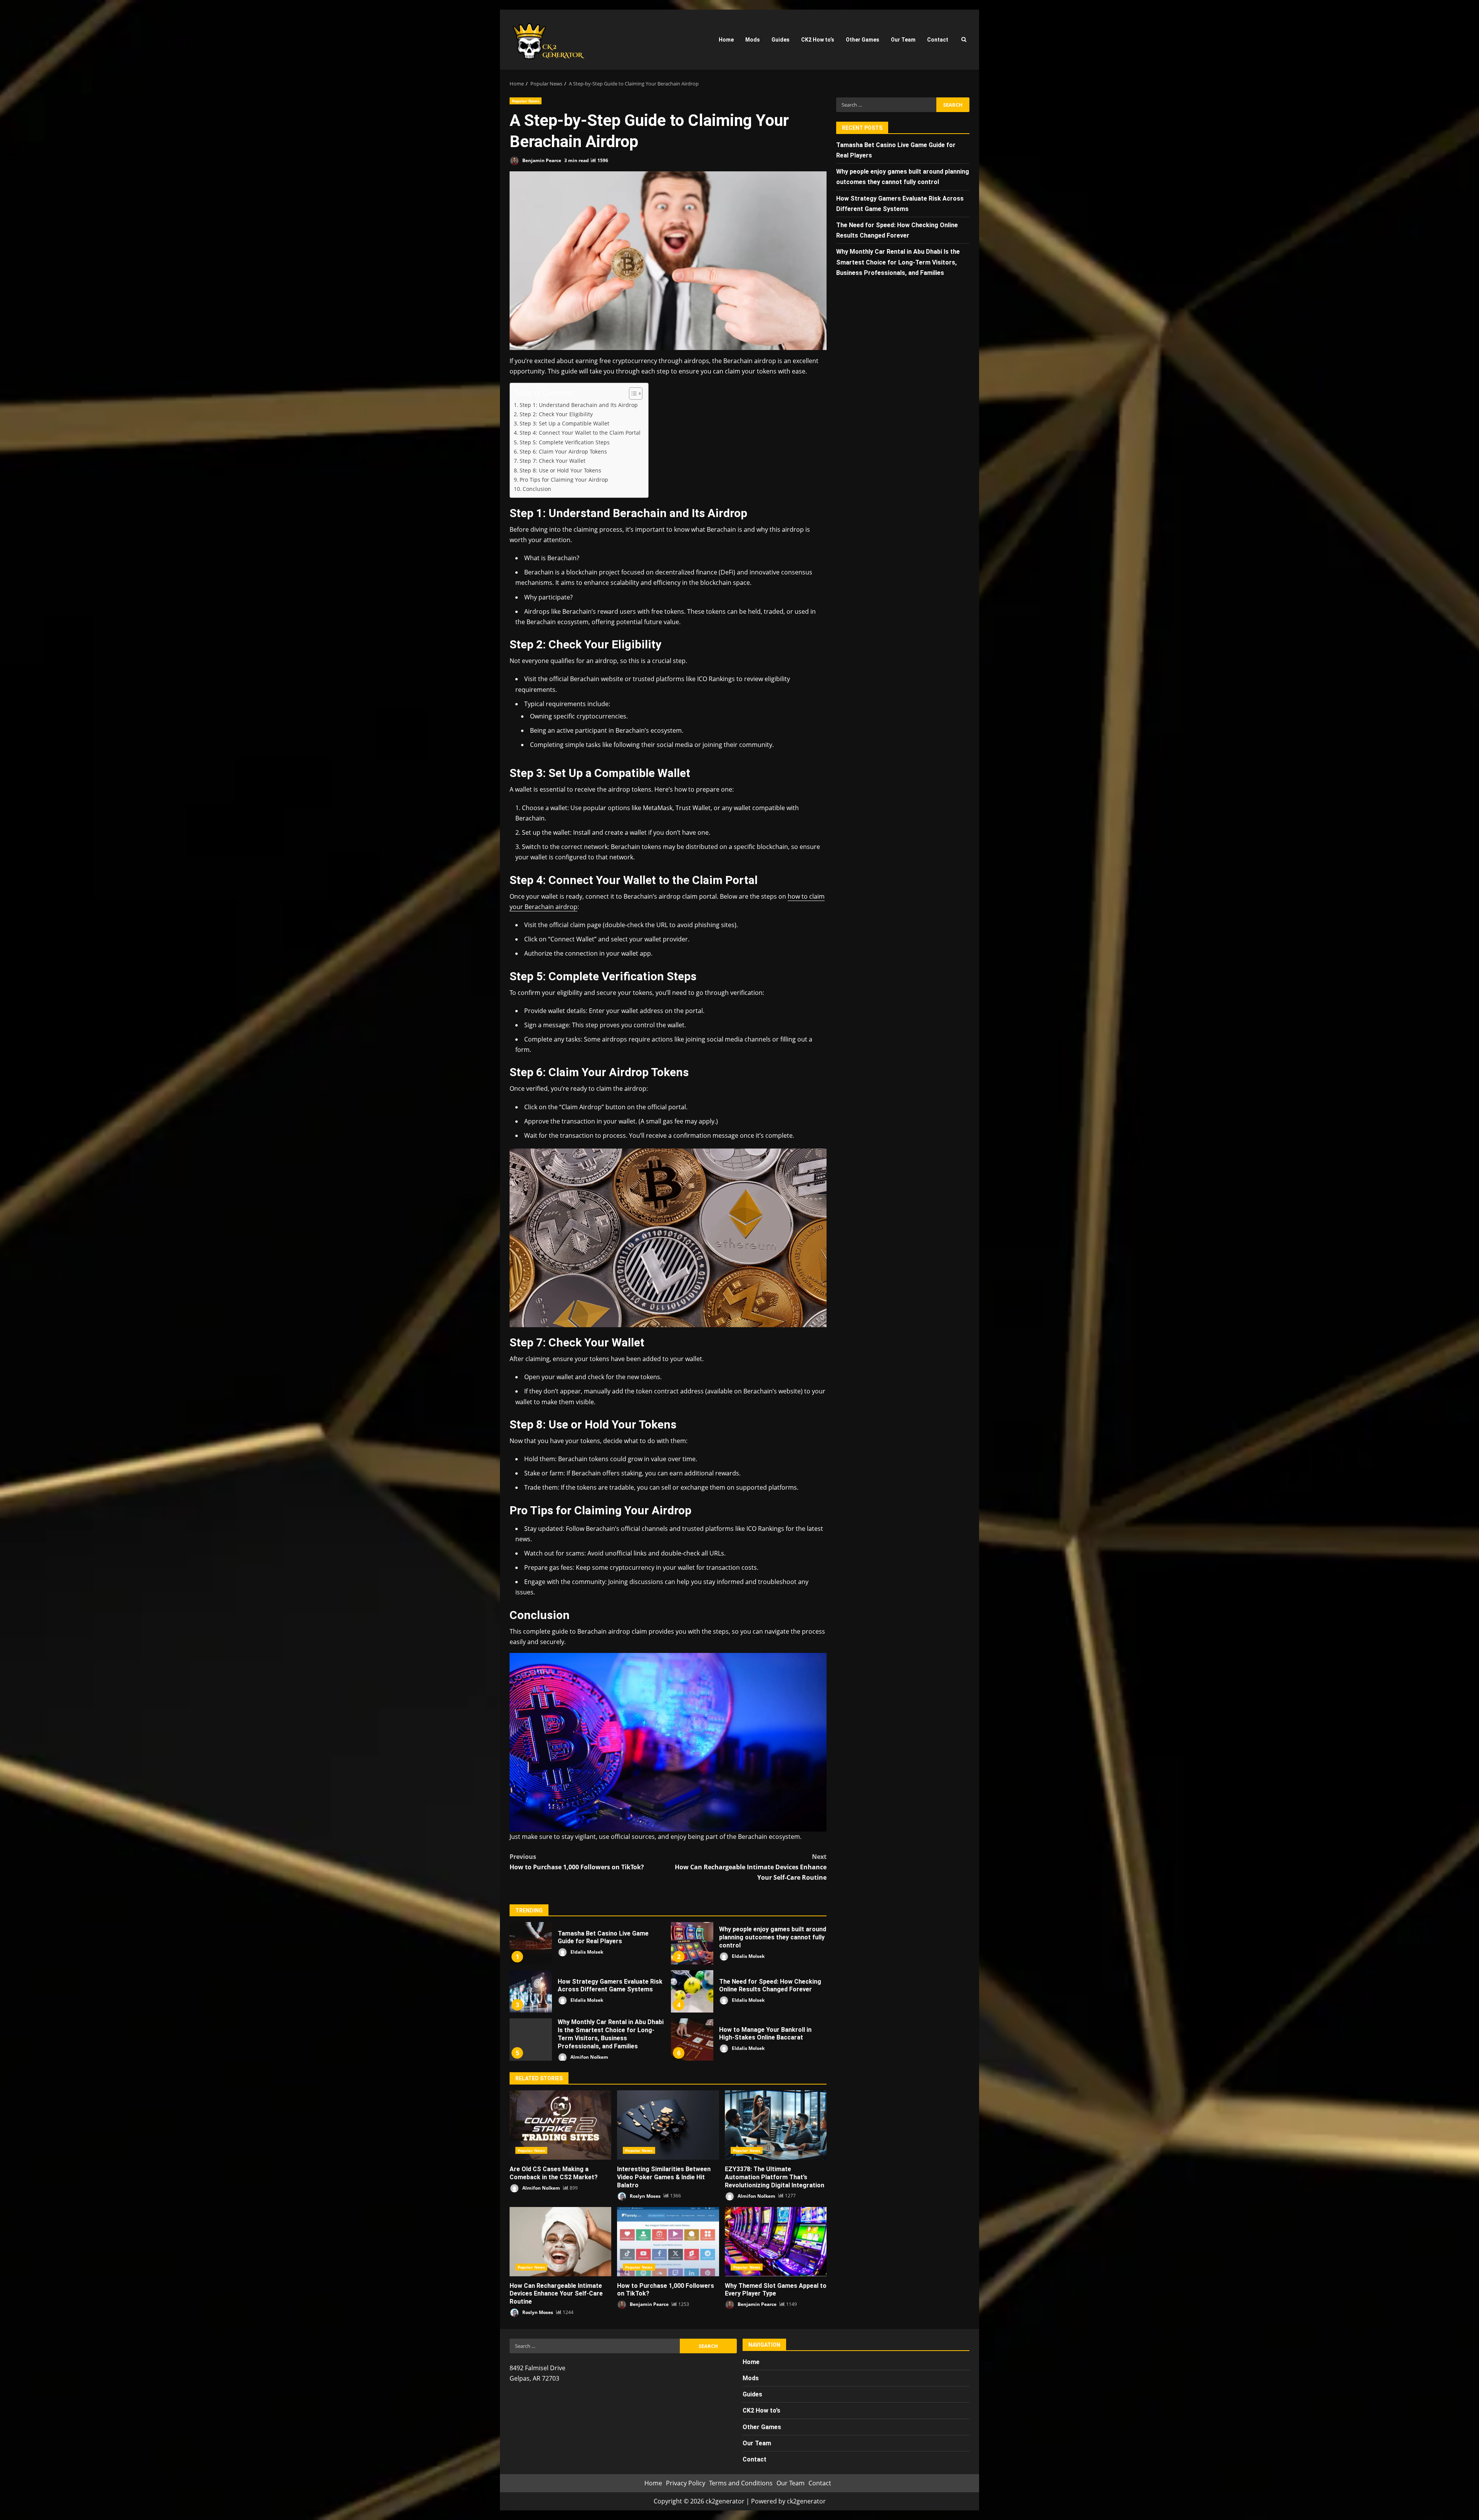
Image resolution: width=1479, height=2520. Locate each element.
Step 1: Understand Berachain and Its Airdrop (579, 405)
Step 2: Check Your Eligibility (556, 414)
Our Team (903, 40)
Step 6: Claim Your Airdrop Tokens (563, 451)
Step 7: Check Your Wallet (553, 461)
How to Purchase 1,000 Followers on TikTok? (577, 1862)
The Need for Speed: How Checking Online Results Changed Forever (692, 1991)
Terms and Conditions (741, 2483)
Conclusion (537, 489)
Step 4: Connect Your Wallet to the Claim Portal (580, 433)
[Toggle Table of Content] (632, 393)
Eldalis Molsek (586, 1952)
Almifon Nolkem (589, 2057)
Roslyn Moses (645, 2196)
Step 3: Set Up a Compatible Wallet (564, 423)
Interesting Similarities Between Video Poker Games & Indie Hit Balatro (668, 2125)
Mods (753, 40)
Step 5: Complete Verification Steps (565, 442)
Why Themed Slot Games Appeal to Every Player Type (776, 2242)
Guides (781, 40)
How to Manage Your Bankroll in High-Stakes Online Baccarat (692, 2039)
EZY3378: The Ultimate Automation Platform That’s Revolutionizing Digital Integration (776, 2125)
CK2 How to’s (818, 40)
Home (726, 40)
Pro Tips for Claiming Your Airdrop (564, 480)
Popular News (526, 101)
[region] (100, 2461)
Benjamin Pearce (541, 160)
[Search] (964, 40)
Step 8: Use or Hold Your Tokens (560, 470)
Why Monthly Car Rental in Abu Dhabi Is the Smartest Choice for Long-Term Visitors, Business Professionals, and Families (531, 2039)
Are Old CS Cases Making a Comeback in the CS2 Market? (560, 2125)
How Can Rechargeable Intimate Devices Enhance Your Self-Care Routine (751, 1867)
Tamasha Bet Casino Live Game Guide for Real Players (531, 1943)
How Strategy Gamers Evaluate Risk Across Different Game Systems (531, 1991)
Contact (938, 40)
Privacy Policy (686, 2483)
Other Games (863, 40)
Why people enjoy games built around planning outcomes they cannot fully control (692, 1943)
